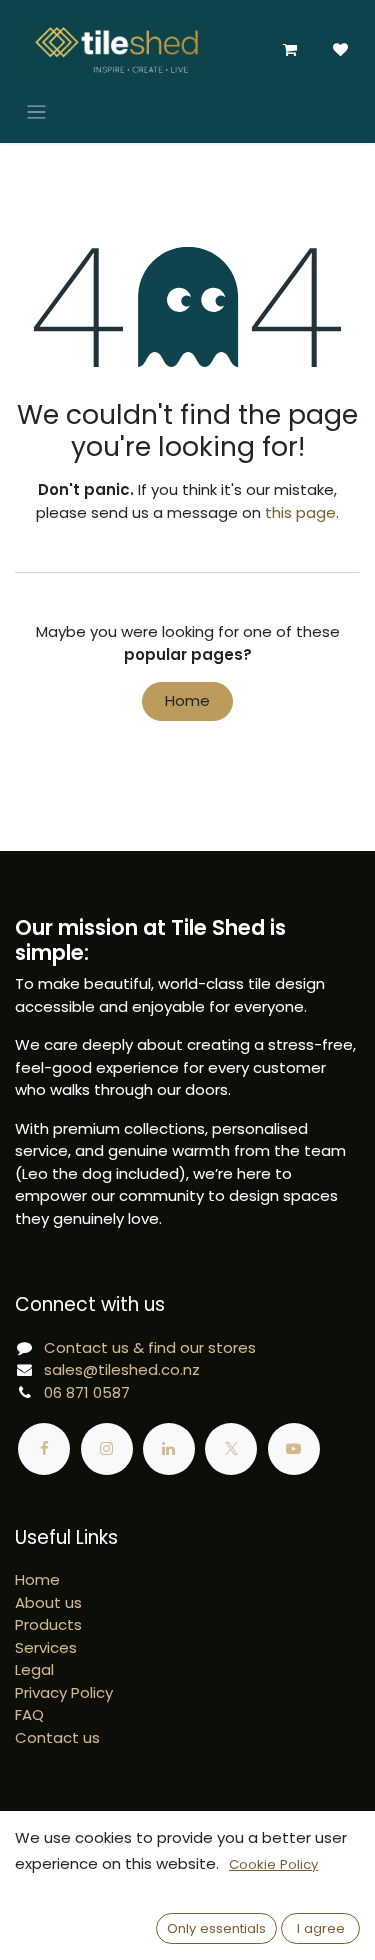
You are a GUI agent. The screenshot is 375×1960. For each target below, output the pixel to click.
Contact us (57, 1737)
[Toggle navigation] (36, 111)
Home (187, 700)
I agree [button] (321, 1928)
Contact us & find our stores (150, 1347)
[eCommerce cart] (290, 50)
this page (300, 512)
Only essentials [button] (216, 1928)
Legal (34, 1669)
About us (48, 1602)
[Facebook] (44, 1449)
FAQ (29, 1714)
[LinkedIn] (169, 1449)
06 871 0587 (87, 1392)
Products (48, 1624)
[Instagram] (107, 1449)
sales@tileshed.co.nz (122, 1369)
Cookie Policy (273, 1864)
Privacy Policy (64, 1692)
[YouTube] (294, 1449)
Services (46, 1647)
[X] (231, 1449)
